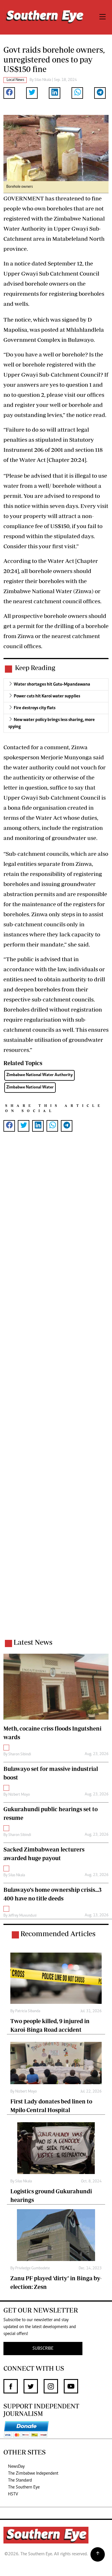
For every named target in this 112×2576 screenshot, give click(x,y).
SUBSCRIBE (43, 2349)
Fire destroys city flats (35, 708)
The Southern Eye (24, 2487)
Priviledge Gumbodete (32, 2268)
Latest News (33, 1642)
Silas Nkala (43, 80)
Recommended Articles (58, 1934)
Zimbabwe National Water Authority (39, 1075)
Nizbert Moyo (19, 1795)
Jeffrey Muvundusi (22, 1916)
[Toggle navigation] (103, 17)
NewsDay (16, 2467)
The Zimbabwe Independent (33, 2473)
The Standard (20, 2480)
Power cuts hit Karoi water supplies (47, 696)
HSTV (13, 2494)
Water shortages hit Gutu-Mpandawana (52, 684)
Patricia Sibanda (28, 2011)
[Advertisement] (56, 1393)
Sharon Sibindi (20, 1754)
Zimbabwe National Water (30, 1087)
